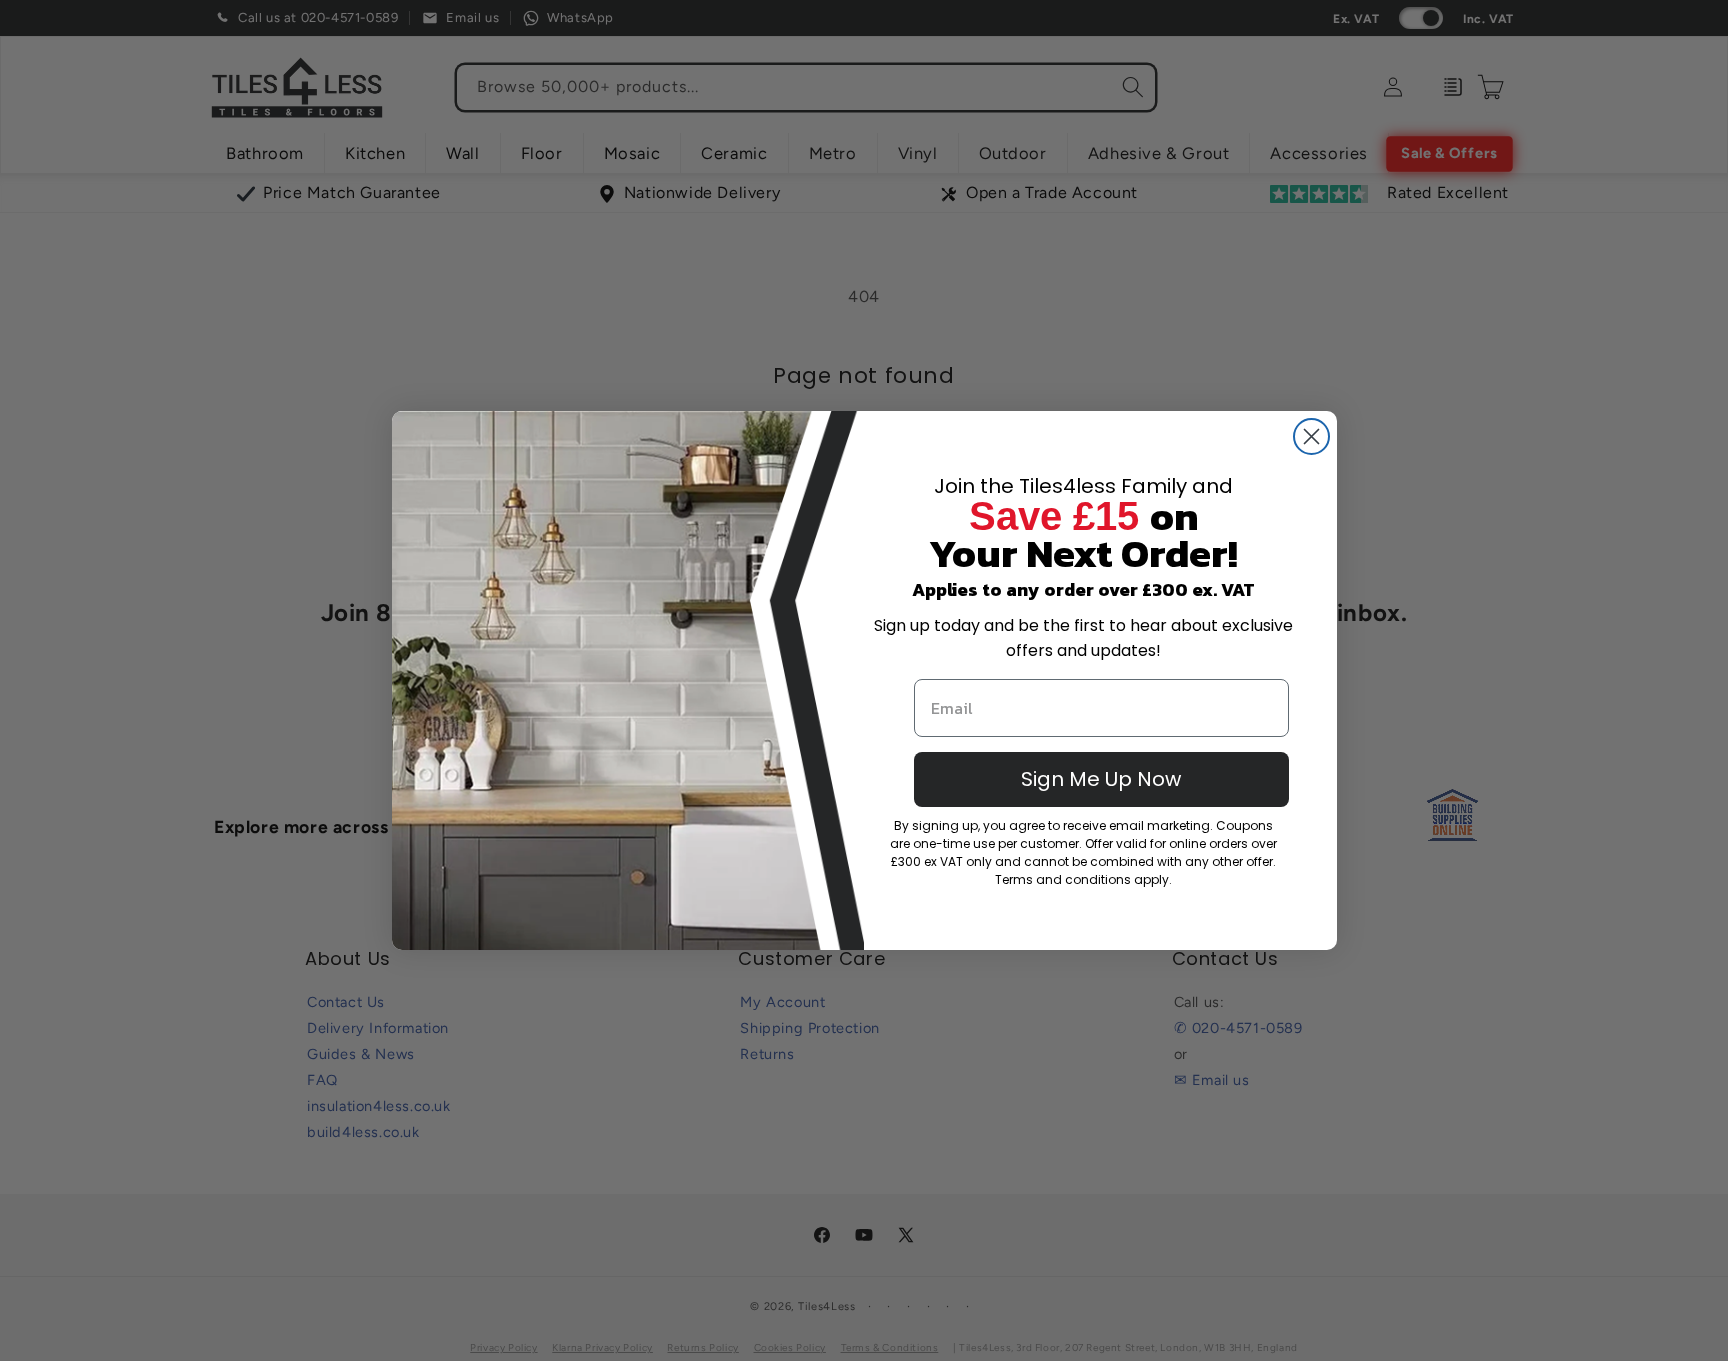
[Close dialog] (1311, 436)
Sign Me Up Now (1101, 779)
